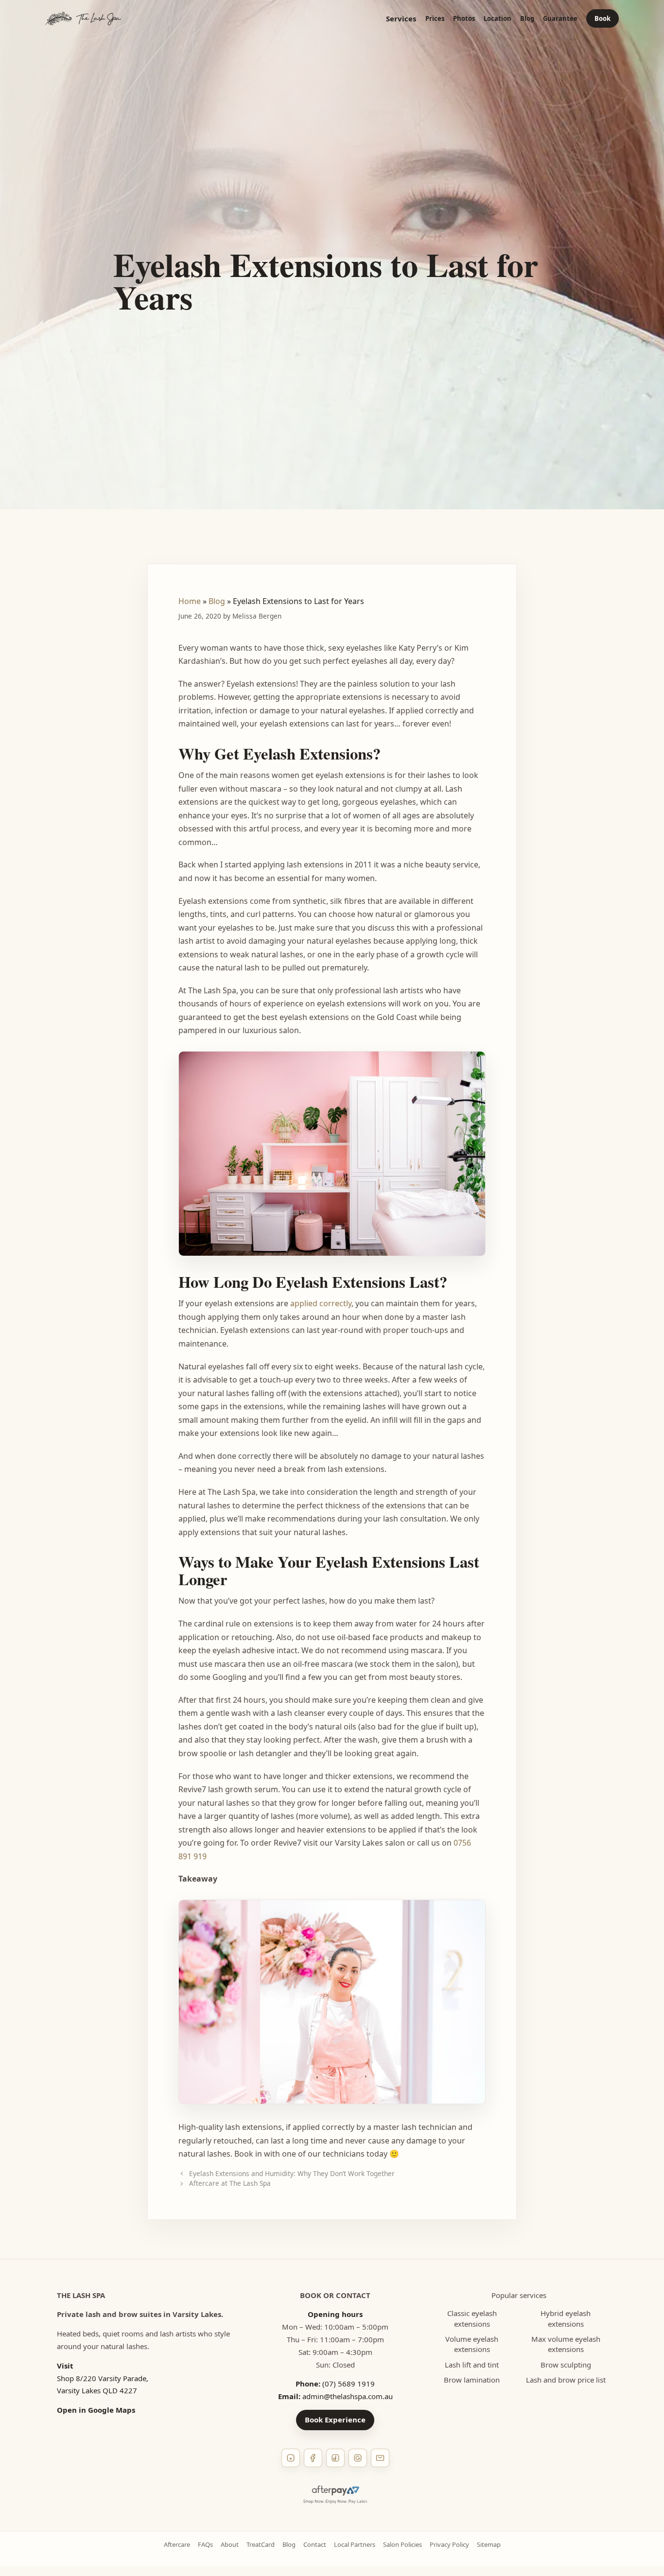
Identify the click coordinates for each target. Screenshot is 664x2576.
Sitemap (489, 2544)
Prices (435, 19)
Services (401, 19)
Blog (527, 19)
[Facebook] (313, 2458)
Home (190, 601)
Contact (315, 2544)
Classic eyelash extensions (472, 2318)
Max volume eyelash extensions (566, 2344)
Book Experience (335, 2420)
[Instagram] (291, 2458)
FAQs (205, 2544)
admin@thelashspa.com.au (348, 2396)
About (230, 2544)
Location (498, 19)
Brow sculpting (566, 2365)
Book (603, 18)
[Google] (358, 2458)
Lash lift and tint (472, 2365)
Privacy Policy (449, 2544)
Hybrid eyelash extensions (566, 2318)
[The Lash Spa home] (83, 18)
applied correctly (321, 1303)
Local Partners (355, 2544)
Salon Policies (402, 2544)
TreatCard (261, 2544)
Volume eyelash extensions (472, 2344)
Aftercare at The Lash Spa (230, 2183)
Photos (464, 19)
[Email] (380, 2458)
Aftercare (177, 2544)
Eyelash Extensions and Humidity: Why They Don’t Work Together (292, 2173)
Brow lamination (472, 2380)
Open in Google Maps (96, 2410)
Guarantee (560, 19)
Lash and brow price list (566, 2380)
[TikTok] (335, 2458)
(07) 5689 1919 (349, 2384)
